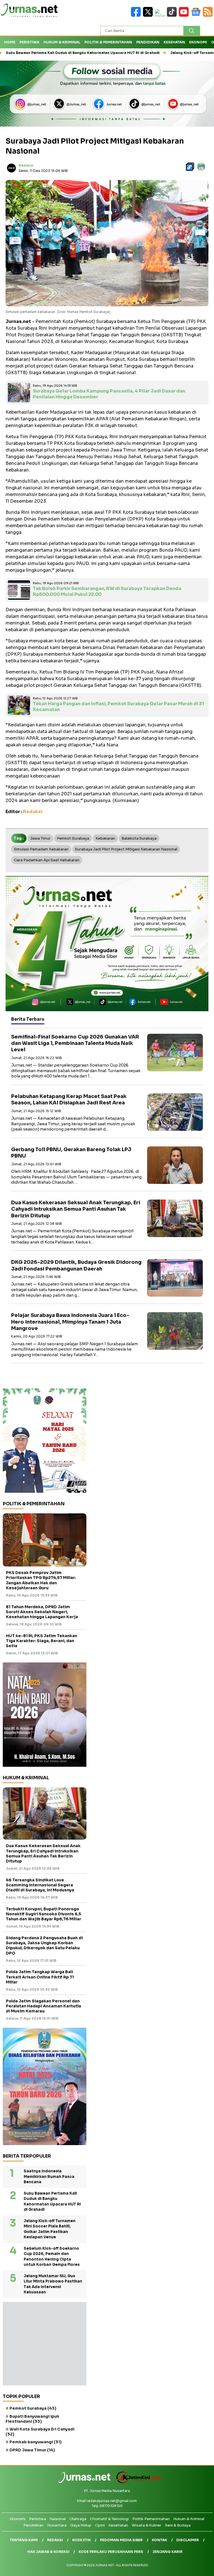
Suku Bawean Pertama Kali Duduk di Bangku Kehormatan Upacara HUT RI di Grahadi (52, 2202)
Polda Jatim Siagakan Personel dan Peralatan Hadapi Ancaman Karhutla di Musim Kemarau (43, 2006)
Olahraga (78, 2519)
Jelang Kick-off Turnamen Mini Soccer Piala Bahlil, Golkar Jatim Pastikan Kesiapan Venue (50, 2229)
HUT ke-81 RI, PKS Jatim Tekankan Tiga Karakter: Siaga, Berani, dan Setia (42, 1641)
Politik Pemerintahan (151, 2519)
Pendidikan (148, 42)
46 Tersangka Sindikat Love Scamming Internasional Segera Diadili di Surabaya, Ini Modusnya (40, 1885)
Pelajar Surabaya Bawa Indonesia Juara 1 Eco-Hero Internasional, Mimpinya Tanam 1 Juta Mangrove (70, 1322)
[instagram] (161, 15)
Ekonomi (198, 42)
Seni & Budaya (178, 2525)
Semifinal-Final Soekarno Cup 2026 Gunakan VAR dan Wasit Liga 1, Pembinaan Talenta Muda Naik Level (75, 1043)
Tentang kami (24, 2540)
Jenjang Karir (167, 2552)
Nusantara (57, 2525)
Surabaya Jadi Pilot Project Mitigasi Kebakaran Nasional (126, 849)
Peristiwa (29, 42)
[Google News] (197, 15)
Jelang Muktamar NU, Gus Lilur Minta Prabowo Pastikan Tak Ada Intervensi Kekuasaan (53, 2284)
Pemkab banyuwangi (36, 2442)
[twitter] (149, 15)
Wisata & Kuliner (147, 2525)
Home (10, 42)
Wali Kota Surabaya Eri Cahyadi (40, 2432)
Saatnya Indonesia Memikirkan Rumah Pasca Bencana (49, 2177)
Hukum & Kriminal (62, 42)
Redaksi (26, 165)
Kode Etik (82, 2540)
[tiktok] (173, 15)
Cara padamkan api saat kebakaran (47, 860)
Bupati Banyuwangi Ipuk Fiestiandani (32, 2419)
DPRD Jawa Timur (32, 2450)
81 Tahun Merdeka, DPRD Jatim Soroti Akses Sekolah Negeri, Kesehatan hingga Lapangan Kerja (42, 1612)
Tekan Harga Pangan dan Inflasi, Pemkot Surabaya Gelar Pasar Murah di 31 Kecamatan (118, 707)
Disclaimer (188, 2540)
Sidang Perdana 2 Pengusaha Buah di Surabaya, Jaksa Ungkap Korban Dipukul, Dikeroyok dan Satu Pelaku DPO (44, 1945)
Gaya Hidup (81, 2525)
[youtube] (185, 15)
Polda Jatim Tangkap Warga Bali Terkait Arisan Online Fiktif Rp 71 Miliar (40, 1977)
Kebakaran (105, 838)
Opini (100, 2525)
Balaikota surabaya (139, 838)
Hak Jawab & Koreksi (48, 2552)
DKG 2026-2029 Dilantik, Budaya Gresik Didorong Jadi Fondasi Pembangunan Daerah (76, 1265)
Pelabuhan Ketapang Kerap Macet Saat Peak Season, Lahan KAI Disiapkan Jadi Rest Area (69, 1100)
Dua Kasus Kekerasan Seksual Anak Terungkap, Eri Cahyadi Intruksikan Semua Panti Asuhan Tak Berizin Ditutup (76, 1209)
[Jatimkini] (136, 2482)
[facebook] (137, 15)
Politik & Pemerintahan (108, 42)
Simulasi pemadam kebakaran (41, 849)
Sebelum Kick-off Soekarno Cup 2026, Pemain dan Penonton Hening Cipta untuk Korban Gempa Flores (52, 2257)
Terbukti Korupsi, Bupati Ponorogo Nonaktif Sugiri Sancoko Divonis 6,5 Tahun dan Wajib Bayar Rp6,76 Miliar (43, 1914)
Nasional (58, 2519)
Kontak (160, 2540)
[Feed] (208, 15)
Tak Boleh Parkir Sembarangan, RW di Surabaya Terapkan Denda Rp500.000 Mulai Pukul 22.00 (107, 591)
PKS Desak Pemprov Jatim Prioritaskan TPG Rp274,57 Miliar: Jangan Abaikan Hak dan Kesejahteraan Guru (41, 1580)
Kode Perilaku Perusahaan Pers (111, 2552)
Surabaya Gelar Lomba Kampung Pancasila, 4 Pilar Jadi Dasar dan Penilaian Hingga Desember (109, 394)
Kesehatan (174, 42)
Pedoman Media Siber (121, 2540)
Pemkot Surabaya (73, 838)
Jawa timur (40, 838)
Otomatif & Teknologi (109, 2519)
